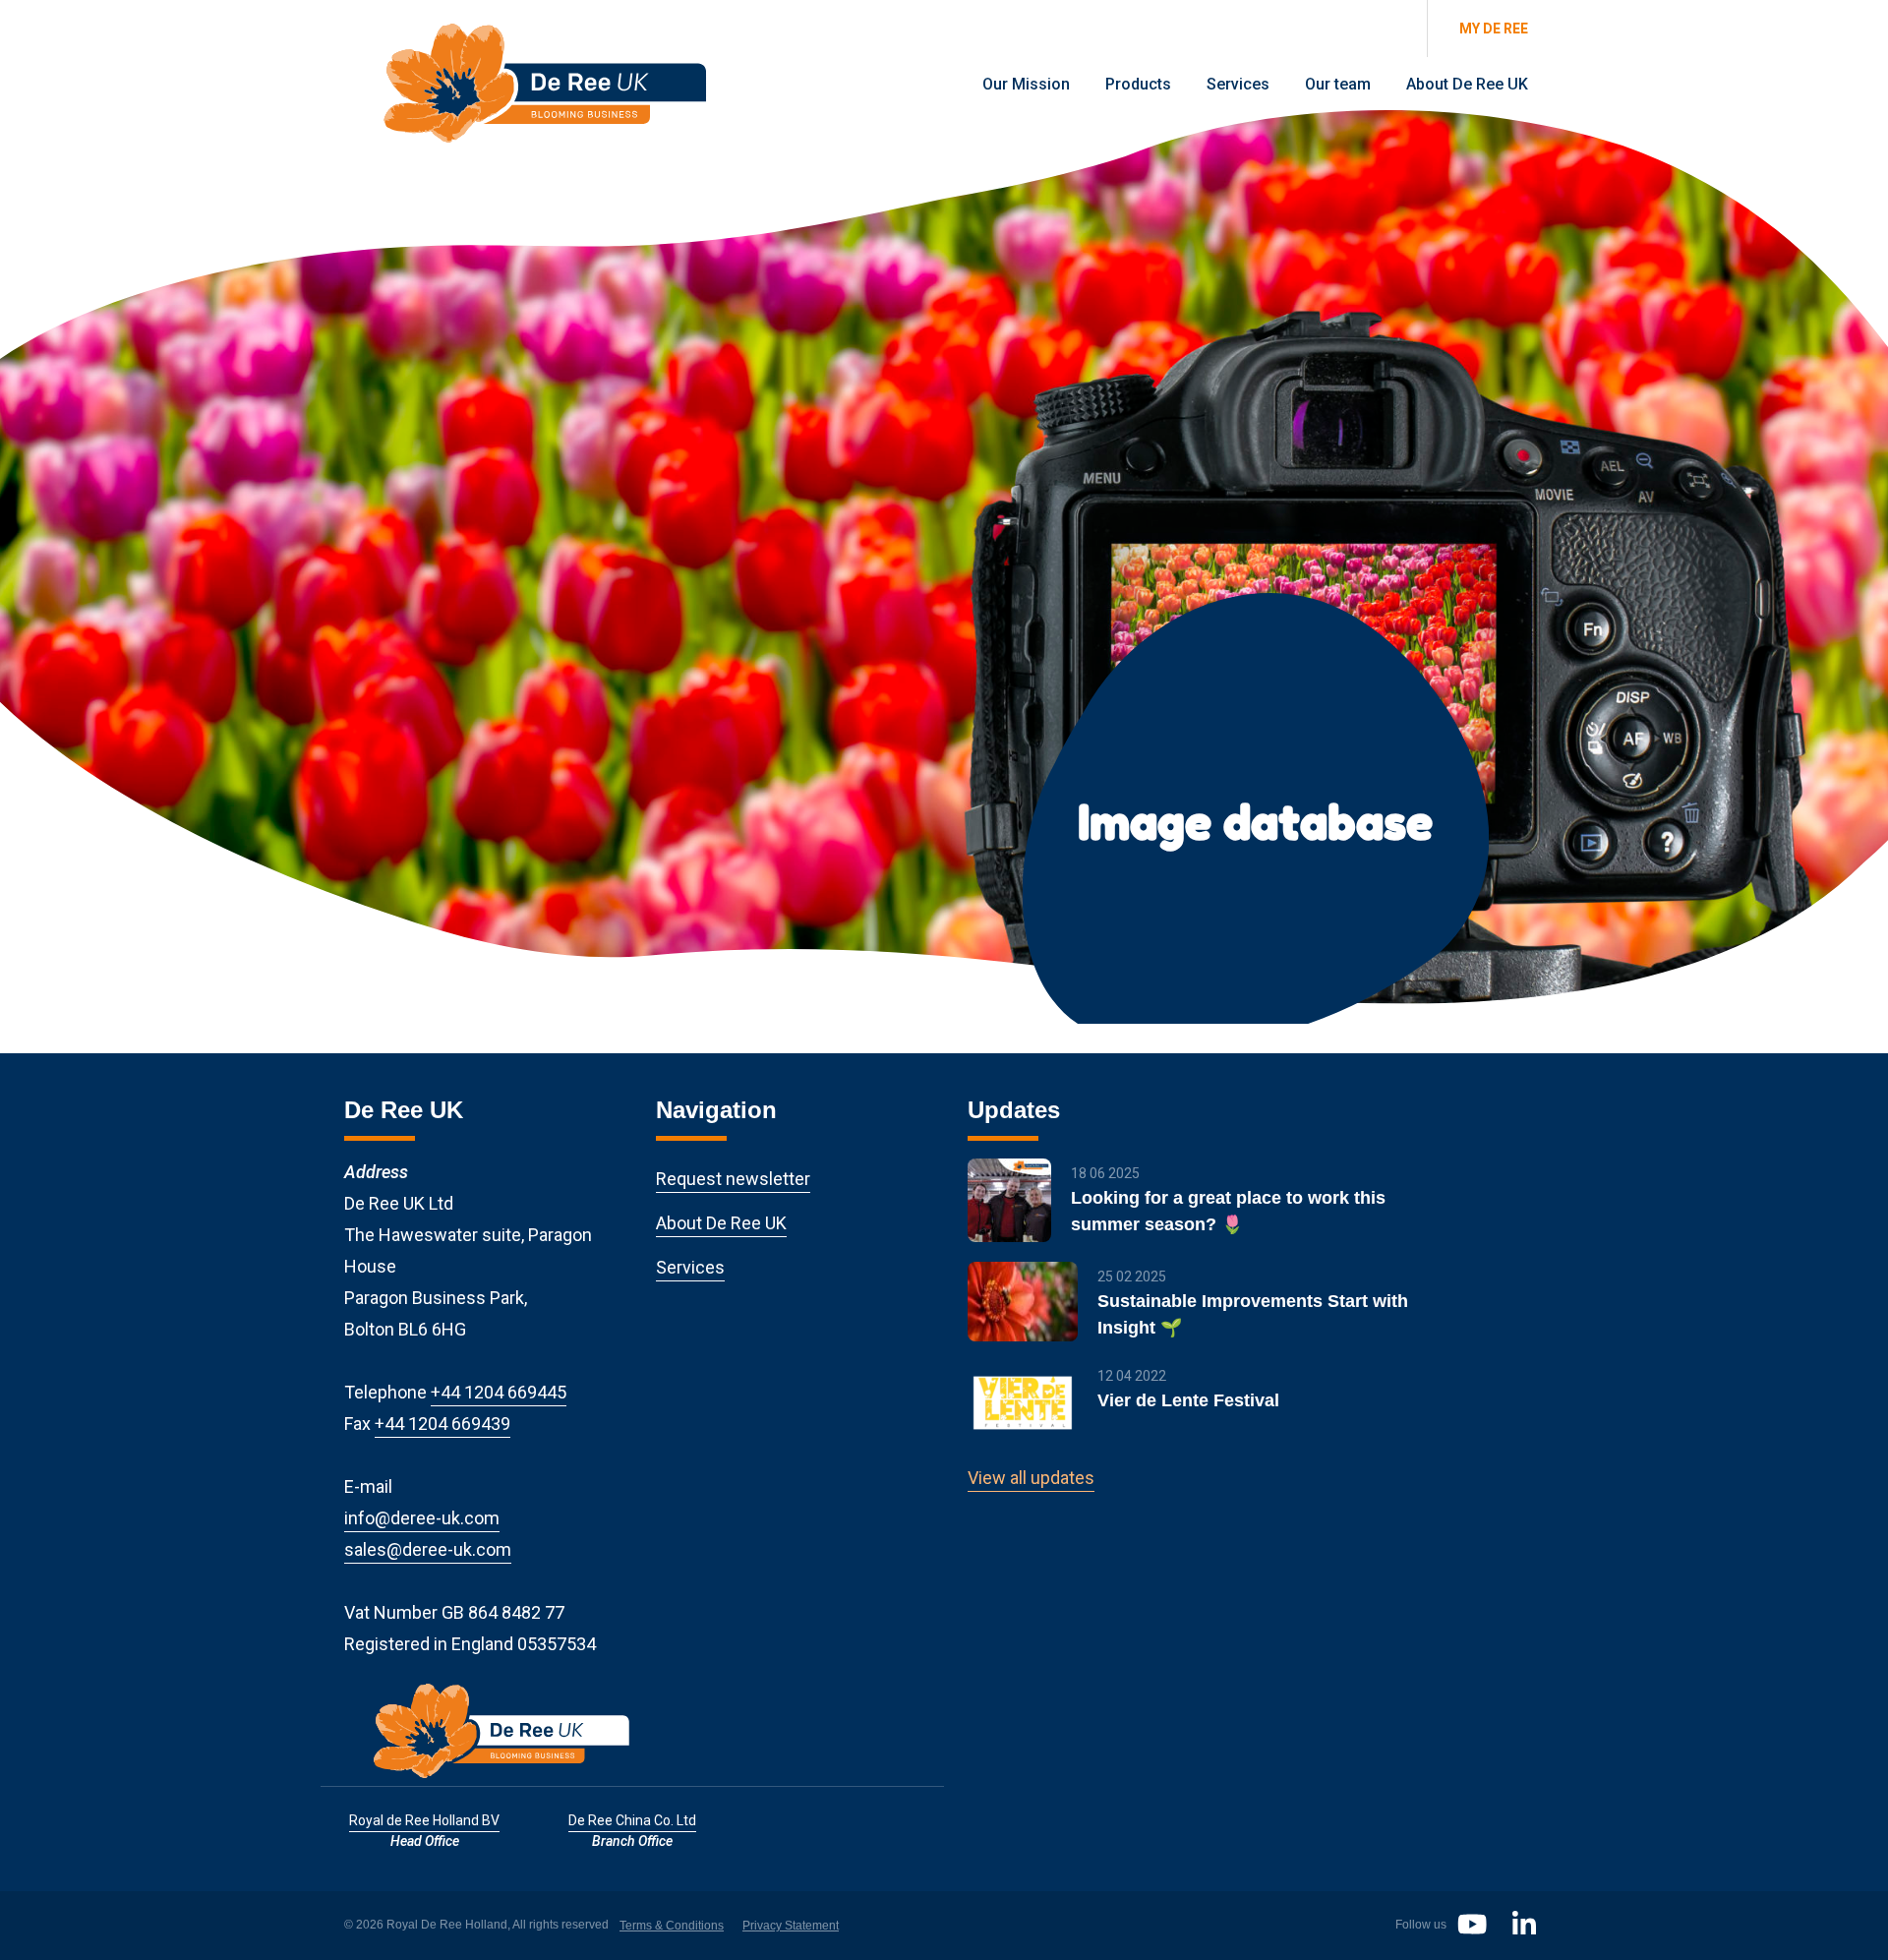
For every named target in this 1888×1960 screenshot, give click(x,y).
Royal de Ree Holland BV (424, 1820)
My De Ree (1494, 29)
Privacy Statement (791, 1926)
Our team (1338, 84)
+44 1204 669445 (499, 1392)
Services (1238, 84)
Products (1138, 84)
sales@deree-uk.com (428, 1549)
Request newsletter (733, 1179)
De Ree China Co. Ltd (632, 1820)
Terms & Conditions (672, 1926)
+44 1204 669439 (442, 1424)
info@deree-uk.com (422, 1518)
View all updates (1031, 1478)
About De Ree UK (1467, 84)
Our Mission (1026, 84)
